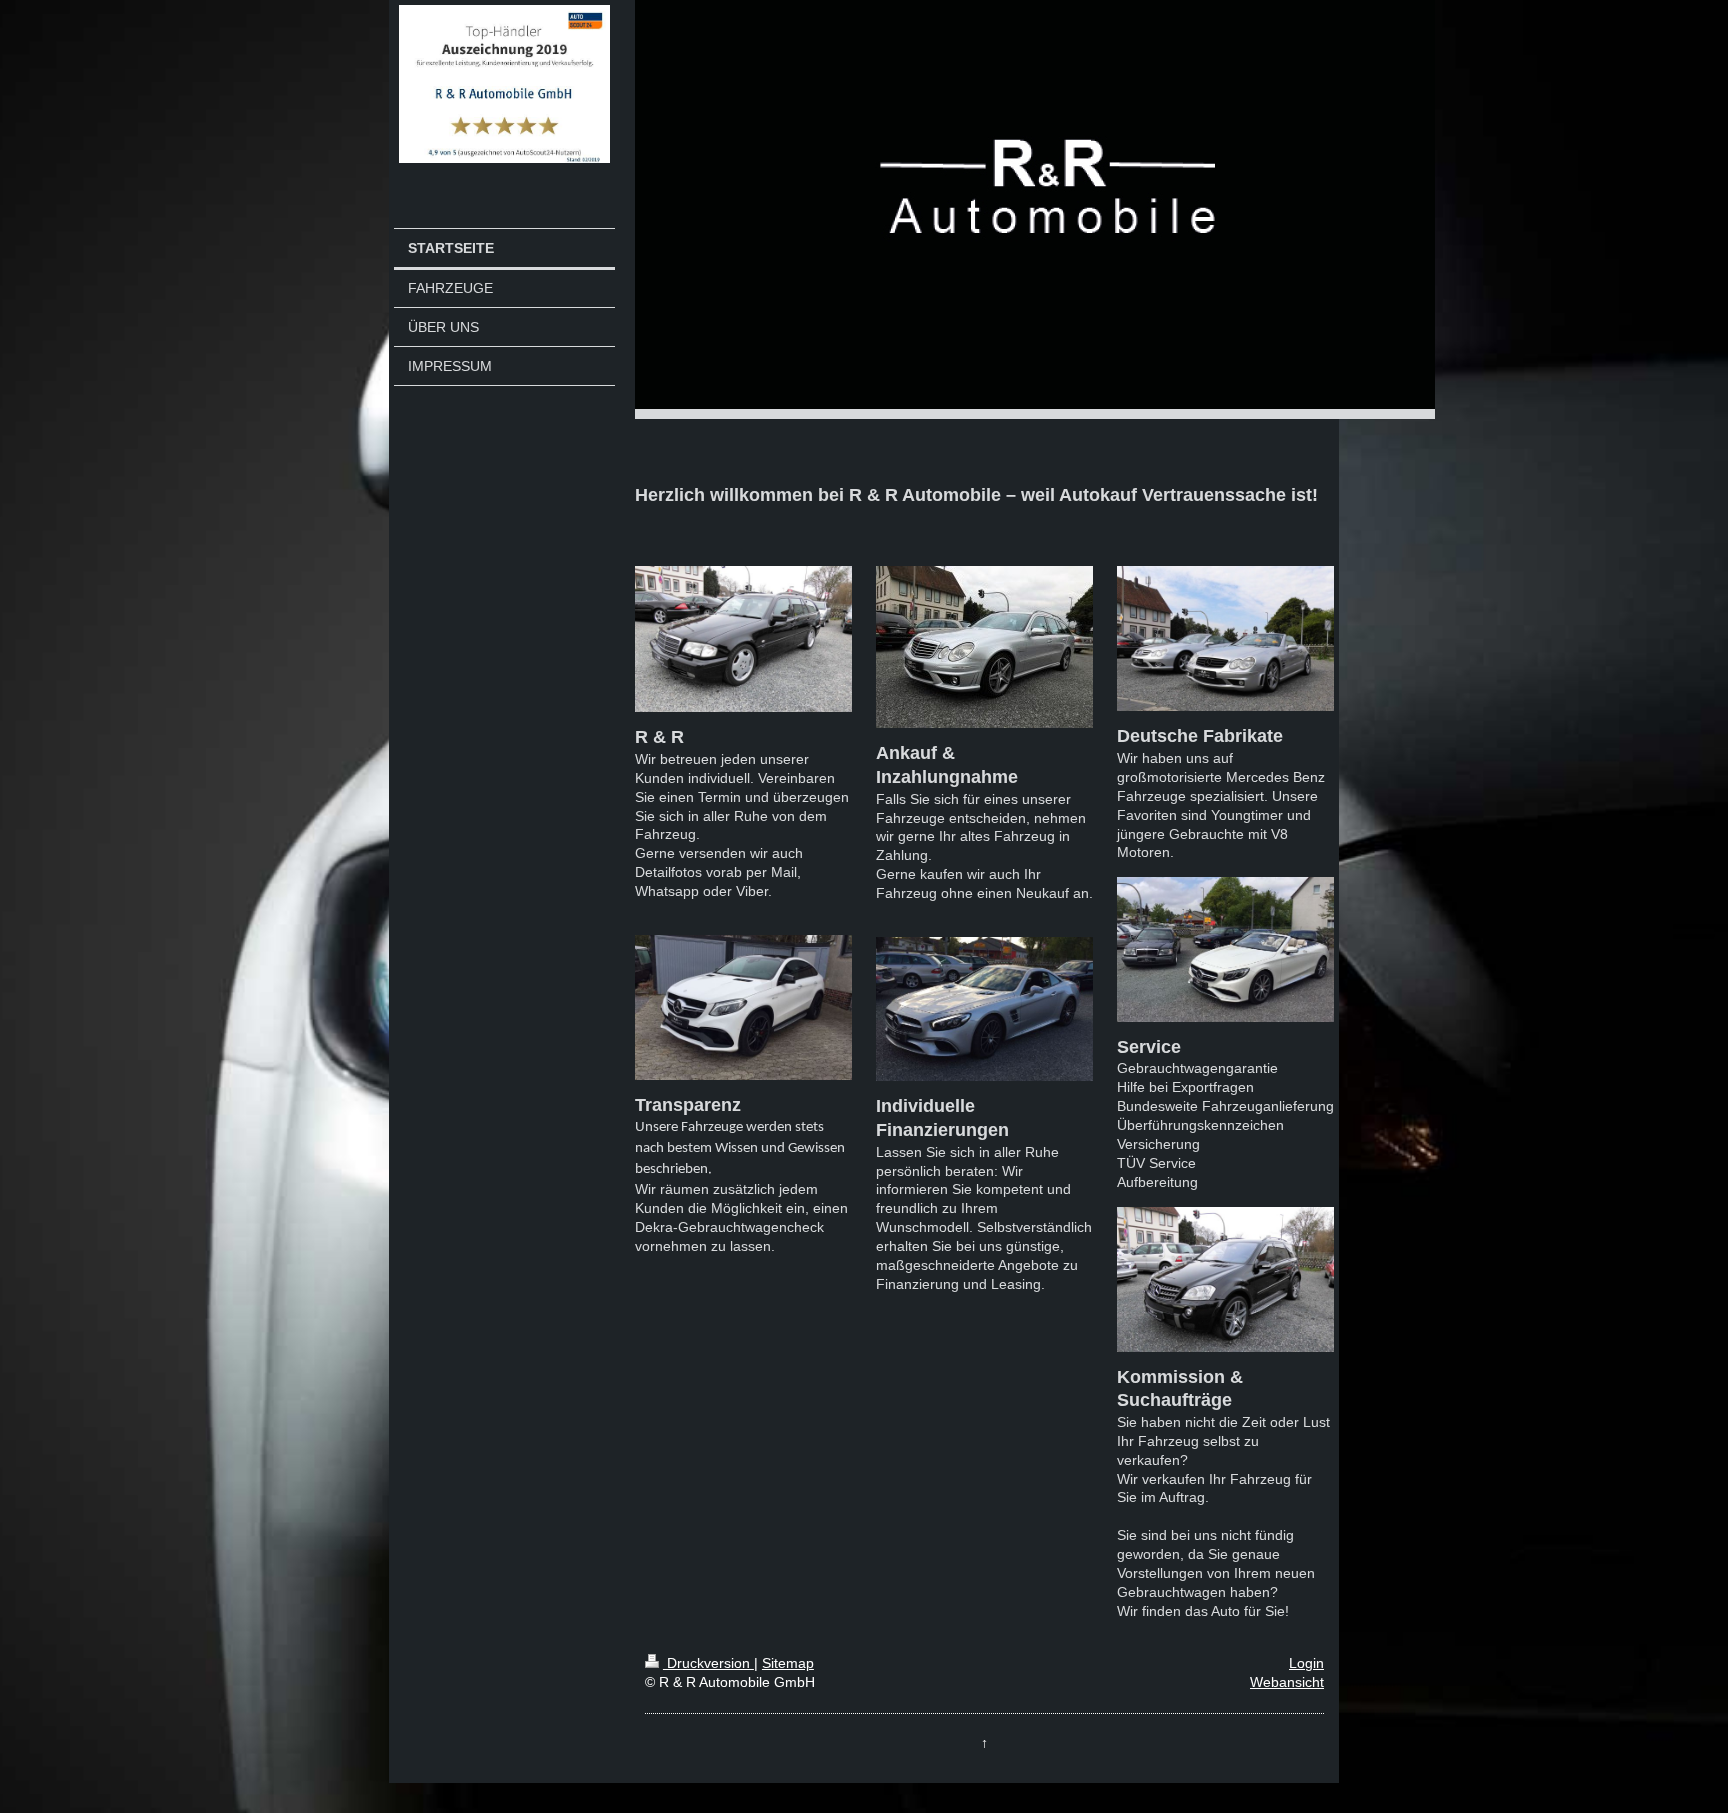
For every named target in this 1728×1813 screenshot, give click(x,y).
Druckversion (708, 1663)
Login (1306, 1663)
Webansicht (1287, 1682)
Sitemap (788, 1663)
